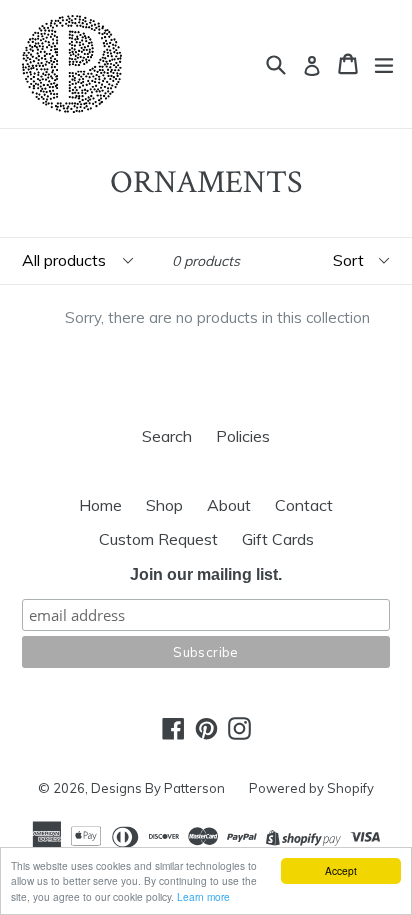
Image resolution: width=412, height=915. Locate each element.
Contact (304, 505)
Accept (341, 870)
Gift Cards (278, 539)
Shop (164, 505)
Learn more (203, 896)
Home (100, 505)
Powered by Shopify (311, 788)
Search (167, 436)
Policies (243, 436)
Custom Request (158, 539)
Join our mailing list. (206, 574)
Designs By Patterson (158, 788)
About (229, 505)
